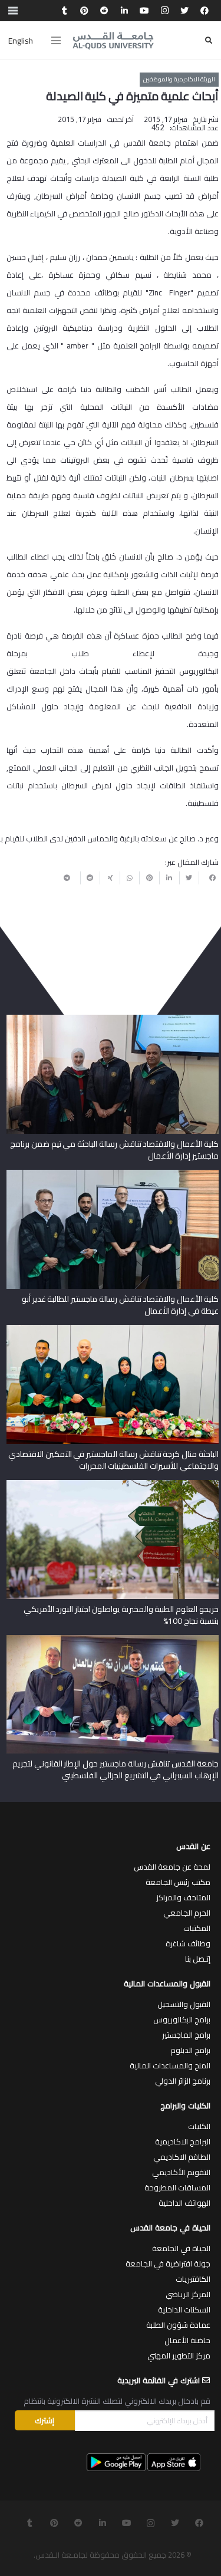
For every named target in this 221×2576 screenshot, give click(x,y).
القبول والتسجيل (184, 2004)
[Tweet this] (189, 878)
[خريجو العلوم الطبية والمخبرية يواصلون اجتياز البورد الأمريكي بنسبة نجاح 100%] (113, 1484)
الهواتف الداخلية (184, 2203)
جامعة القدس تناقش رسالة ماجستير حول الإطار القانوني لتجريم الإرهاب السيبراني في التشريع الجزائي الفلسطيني (116, 1769)
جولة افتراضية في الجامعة (168, 2264)
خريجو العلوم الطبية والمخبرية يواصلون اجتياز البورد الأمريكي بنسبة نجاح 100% (121, 1615)
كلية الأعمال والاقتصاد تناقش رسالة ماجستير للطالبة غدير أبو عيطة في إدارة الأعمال (120, 1305)
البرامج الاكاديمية (183, 2141)
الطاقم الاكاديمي (182, 2157)
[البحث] (209, 40)
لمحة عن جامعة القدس (172, 1867)
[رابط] (113, 41)
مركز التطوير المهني (179, 2355)
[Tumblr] (64, 11)
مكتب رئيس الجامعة (178, 1882)
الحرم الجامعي (187, 1913)
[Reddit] (104, 11)
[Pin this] (149, 878)
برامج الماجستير (186, 2035)
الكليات (199, 2126)
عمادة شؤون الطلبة (178, 2325)
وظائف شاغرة (188, 1943)
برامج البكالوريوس (182, 2019)
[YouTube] (144, 11)
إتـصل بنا (198, 1959)
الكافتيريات (193, 2279)
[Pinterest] (84, 11)
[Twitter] (184, 11)
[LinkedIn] (124, 11)
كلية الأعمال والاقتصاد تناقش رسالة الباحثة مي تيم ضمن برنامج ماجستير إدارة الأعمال (114, 1150)
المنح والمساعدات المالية (170, 2065)
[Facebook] (204, 11)
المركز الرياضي (188, 2294)
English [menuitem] (21, 41)
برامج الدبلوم (190, 2050)
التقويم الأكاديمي (181, 2172)
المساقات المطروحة (177, 2187)
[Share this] (209, 878)
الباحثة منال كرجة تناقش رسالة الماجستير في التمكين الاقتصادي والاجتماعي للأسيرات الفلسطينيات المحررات (113, 1460)
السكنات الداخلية (184, 2309)
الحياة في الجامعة (181, 2248)
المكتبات (197, 1928)
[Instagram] (164, 11)
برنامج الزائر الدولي (183, 2081)
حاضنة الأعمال (187, 2340)
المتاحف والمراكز (183, 1897)
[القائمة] (56, 41)
